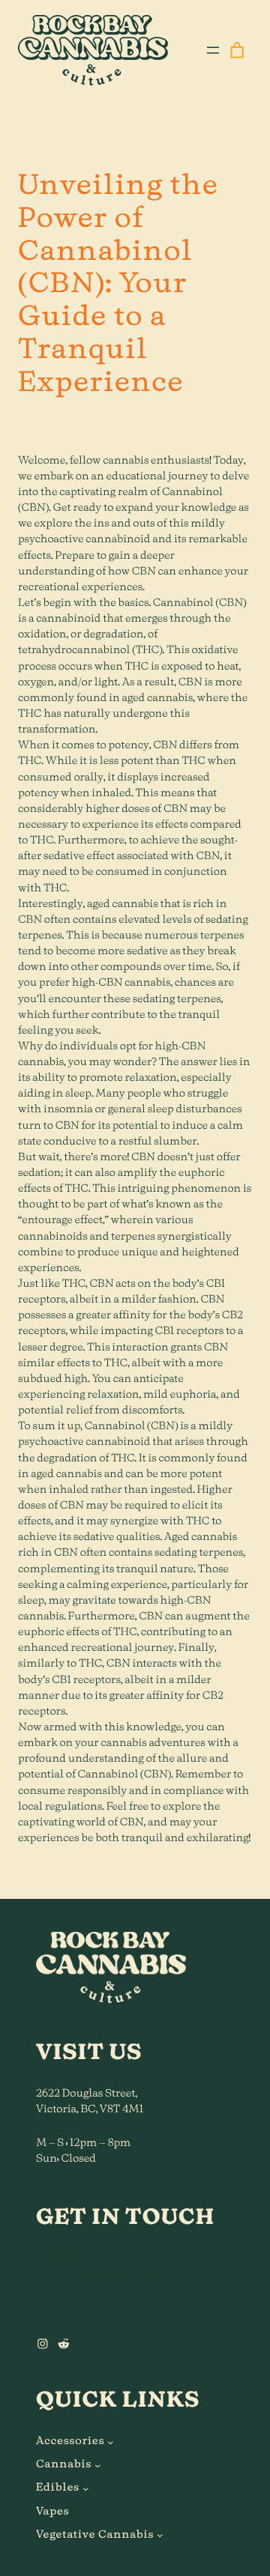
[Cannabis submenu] (97, 2465)
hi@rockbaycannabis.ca (96, 2274)
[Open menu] (213, 50)
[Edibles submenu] (85, 2488)
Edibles (58, 2488)
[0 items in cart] (237, 50)
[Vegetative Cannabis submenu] (160, 2535)
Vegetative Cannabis (95, 2535)
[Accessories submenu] (110, 2441)
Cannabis (64, 2464)
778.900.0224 (67, 2258)
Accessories (70, 2441)
